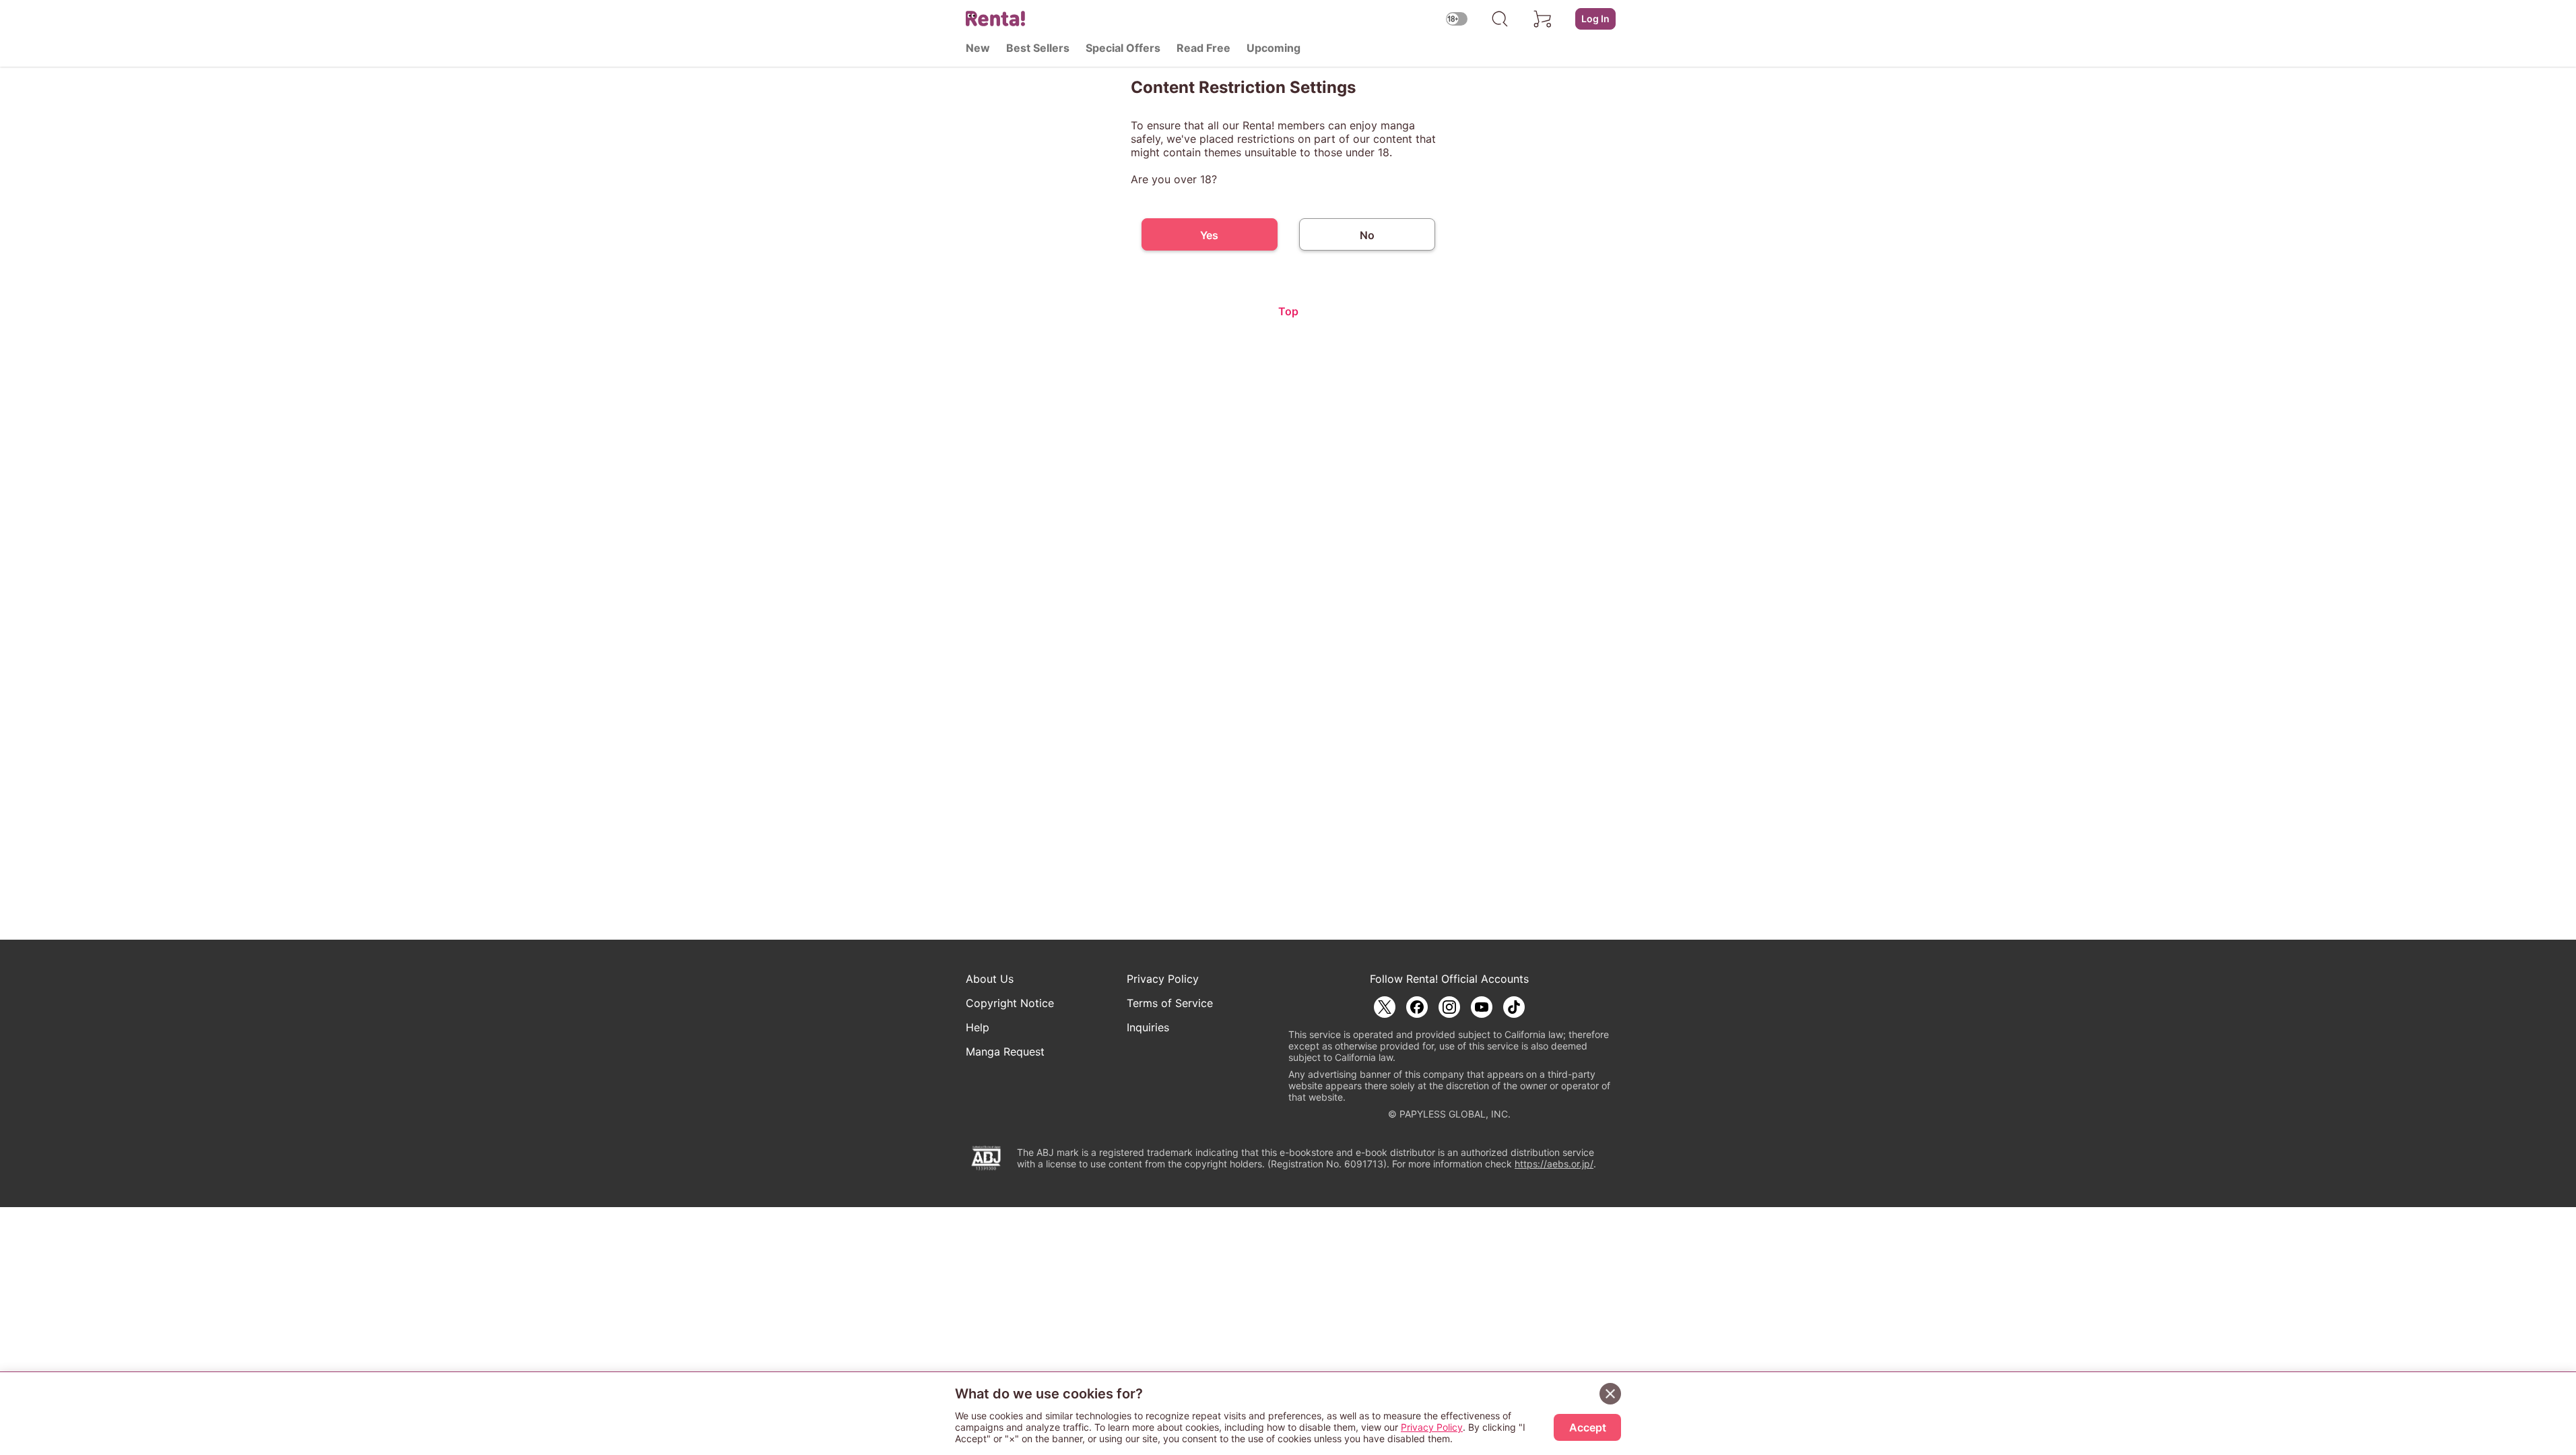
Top (1288, 311)
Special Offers (1123, 48)
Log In (1595, 19)
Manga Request (1005, 1052)
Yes (1209, 235)
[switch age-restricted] (1457, 19)
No (1367, 235)
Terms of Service (1170, 1003)
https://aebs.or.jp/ (1554, 1164)
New (978, 48)
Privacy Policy (1163, 979)
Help (978, 1027)
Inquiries (1148, 1027)
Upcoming (1274, 48)
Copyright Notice (1010, 1003)
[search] (1500, 19)
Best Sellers (1038, 48)
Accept (1588, 1427)
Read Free (1203, 48)
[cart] (1543, 19)
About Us (990, 979)
